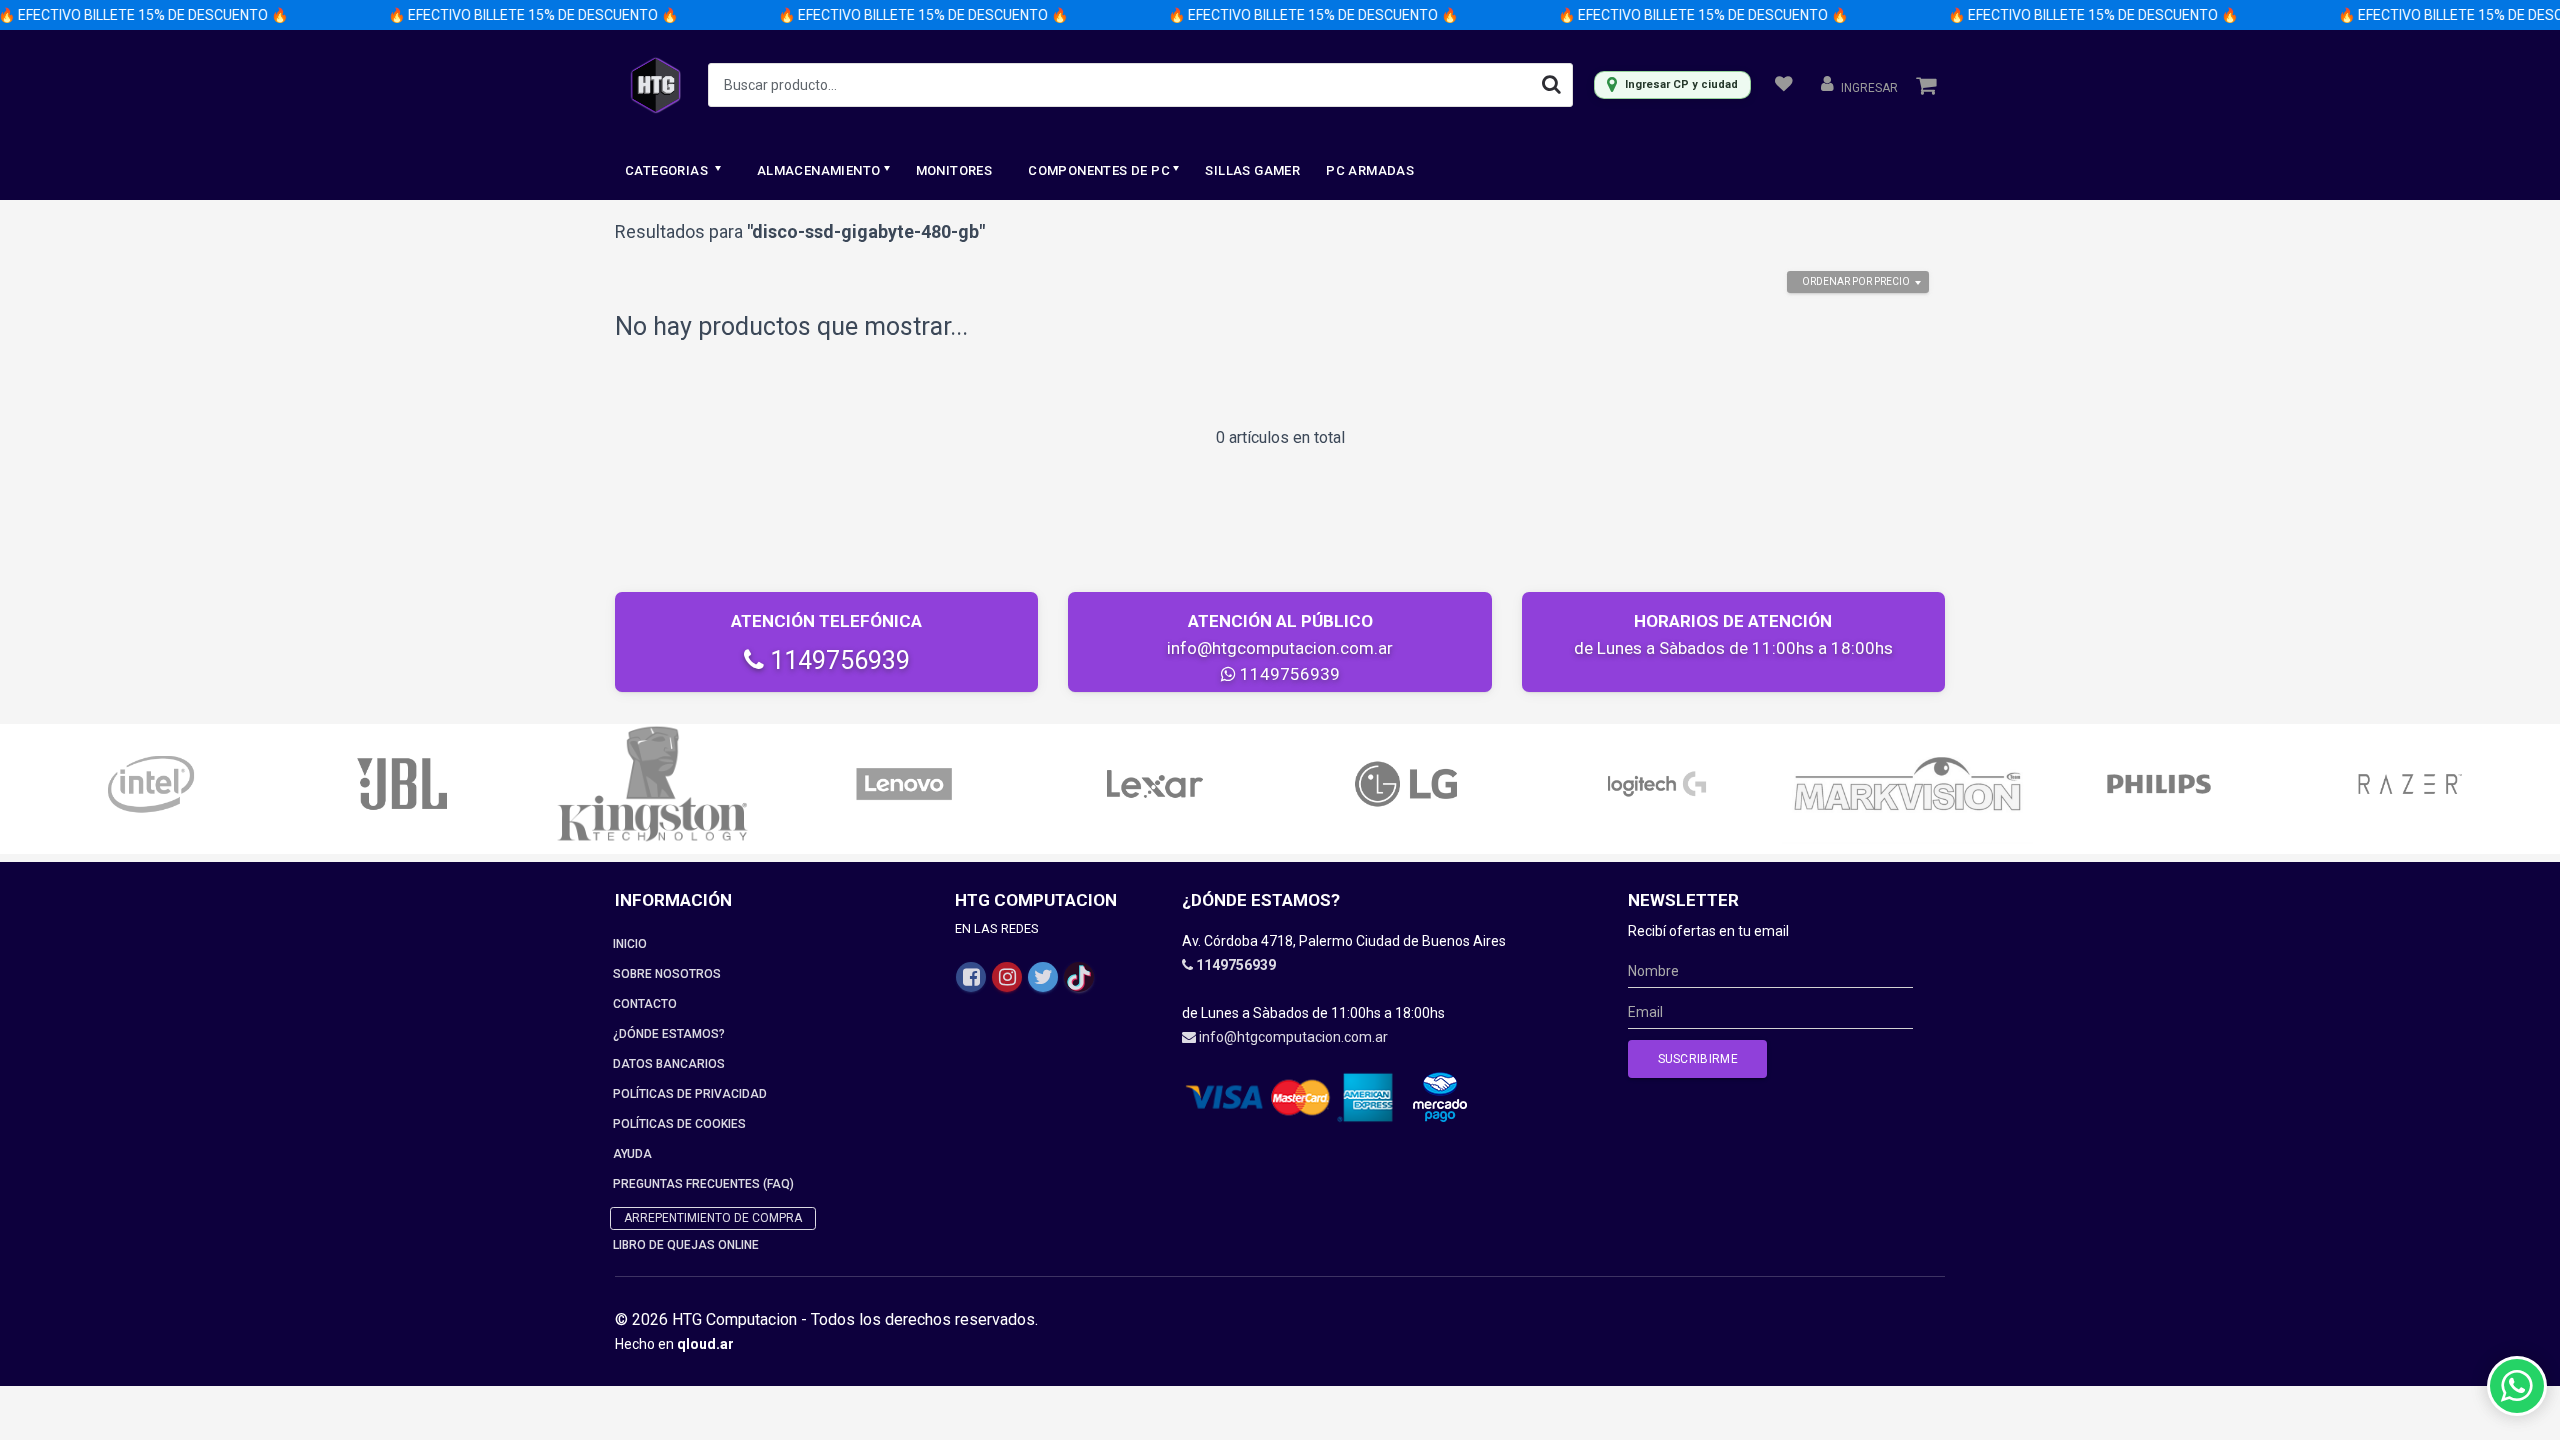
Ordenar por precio (1856, 281)
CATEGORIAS (668, 170)
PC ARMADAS (1370, 170)
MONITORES (954, 170)
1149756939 (837, 660)
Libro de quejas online (686, 1245)
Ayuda (632, 1154)
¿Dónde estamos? (669, 1034)
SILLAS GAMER (1252, 170)
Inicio (630, 944)
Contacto (645, 1004)
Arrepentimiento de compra (713, 1218)
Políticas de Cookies (679, 1124)
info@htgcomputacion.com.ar (1280, 648)
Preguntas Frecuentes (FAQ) (703, 1184)
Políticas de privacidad (690, 1094)
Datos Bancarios (669, 1064)
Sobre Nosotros (667, 974)
